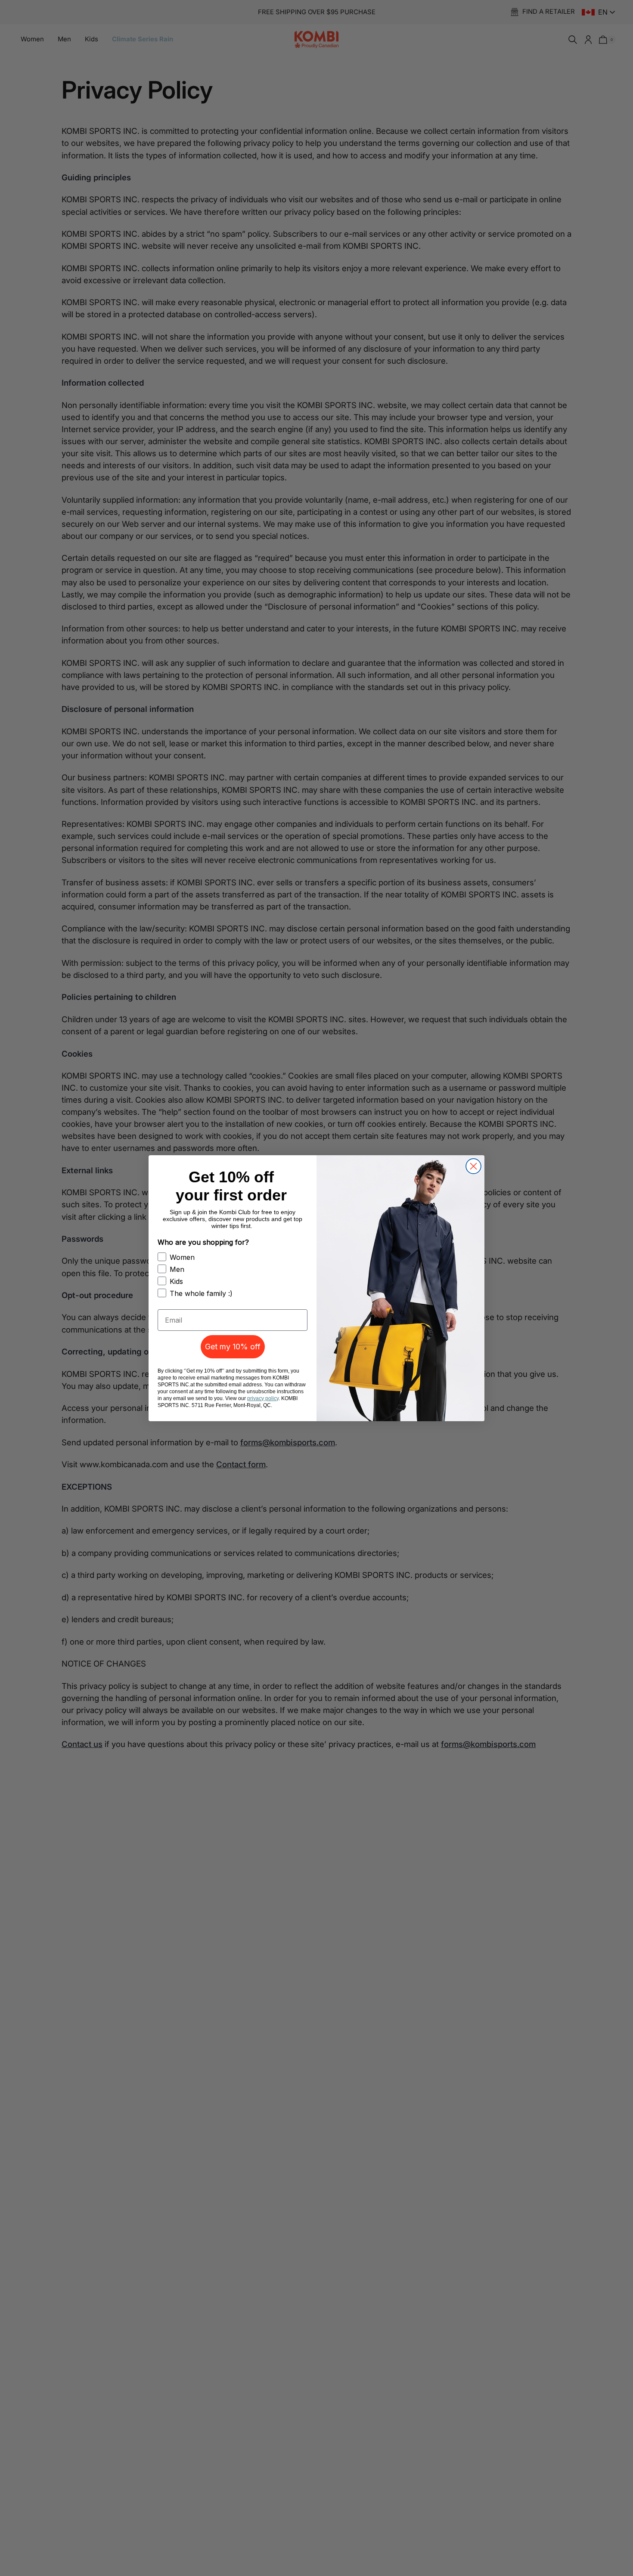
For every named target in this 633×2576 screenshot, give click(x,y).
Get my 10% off (233, 1347)
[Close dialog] (473, 1166)
